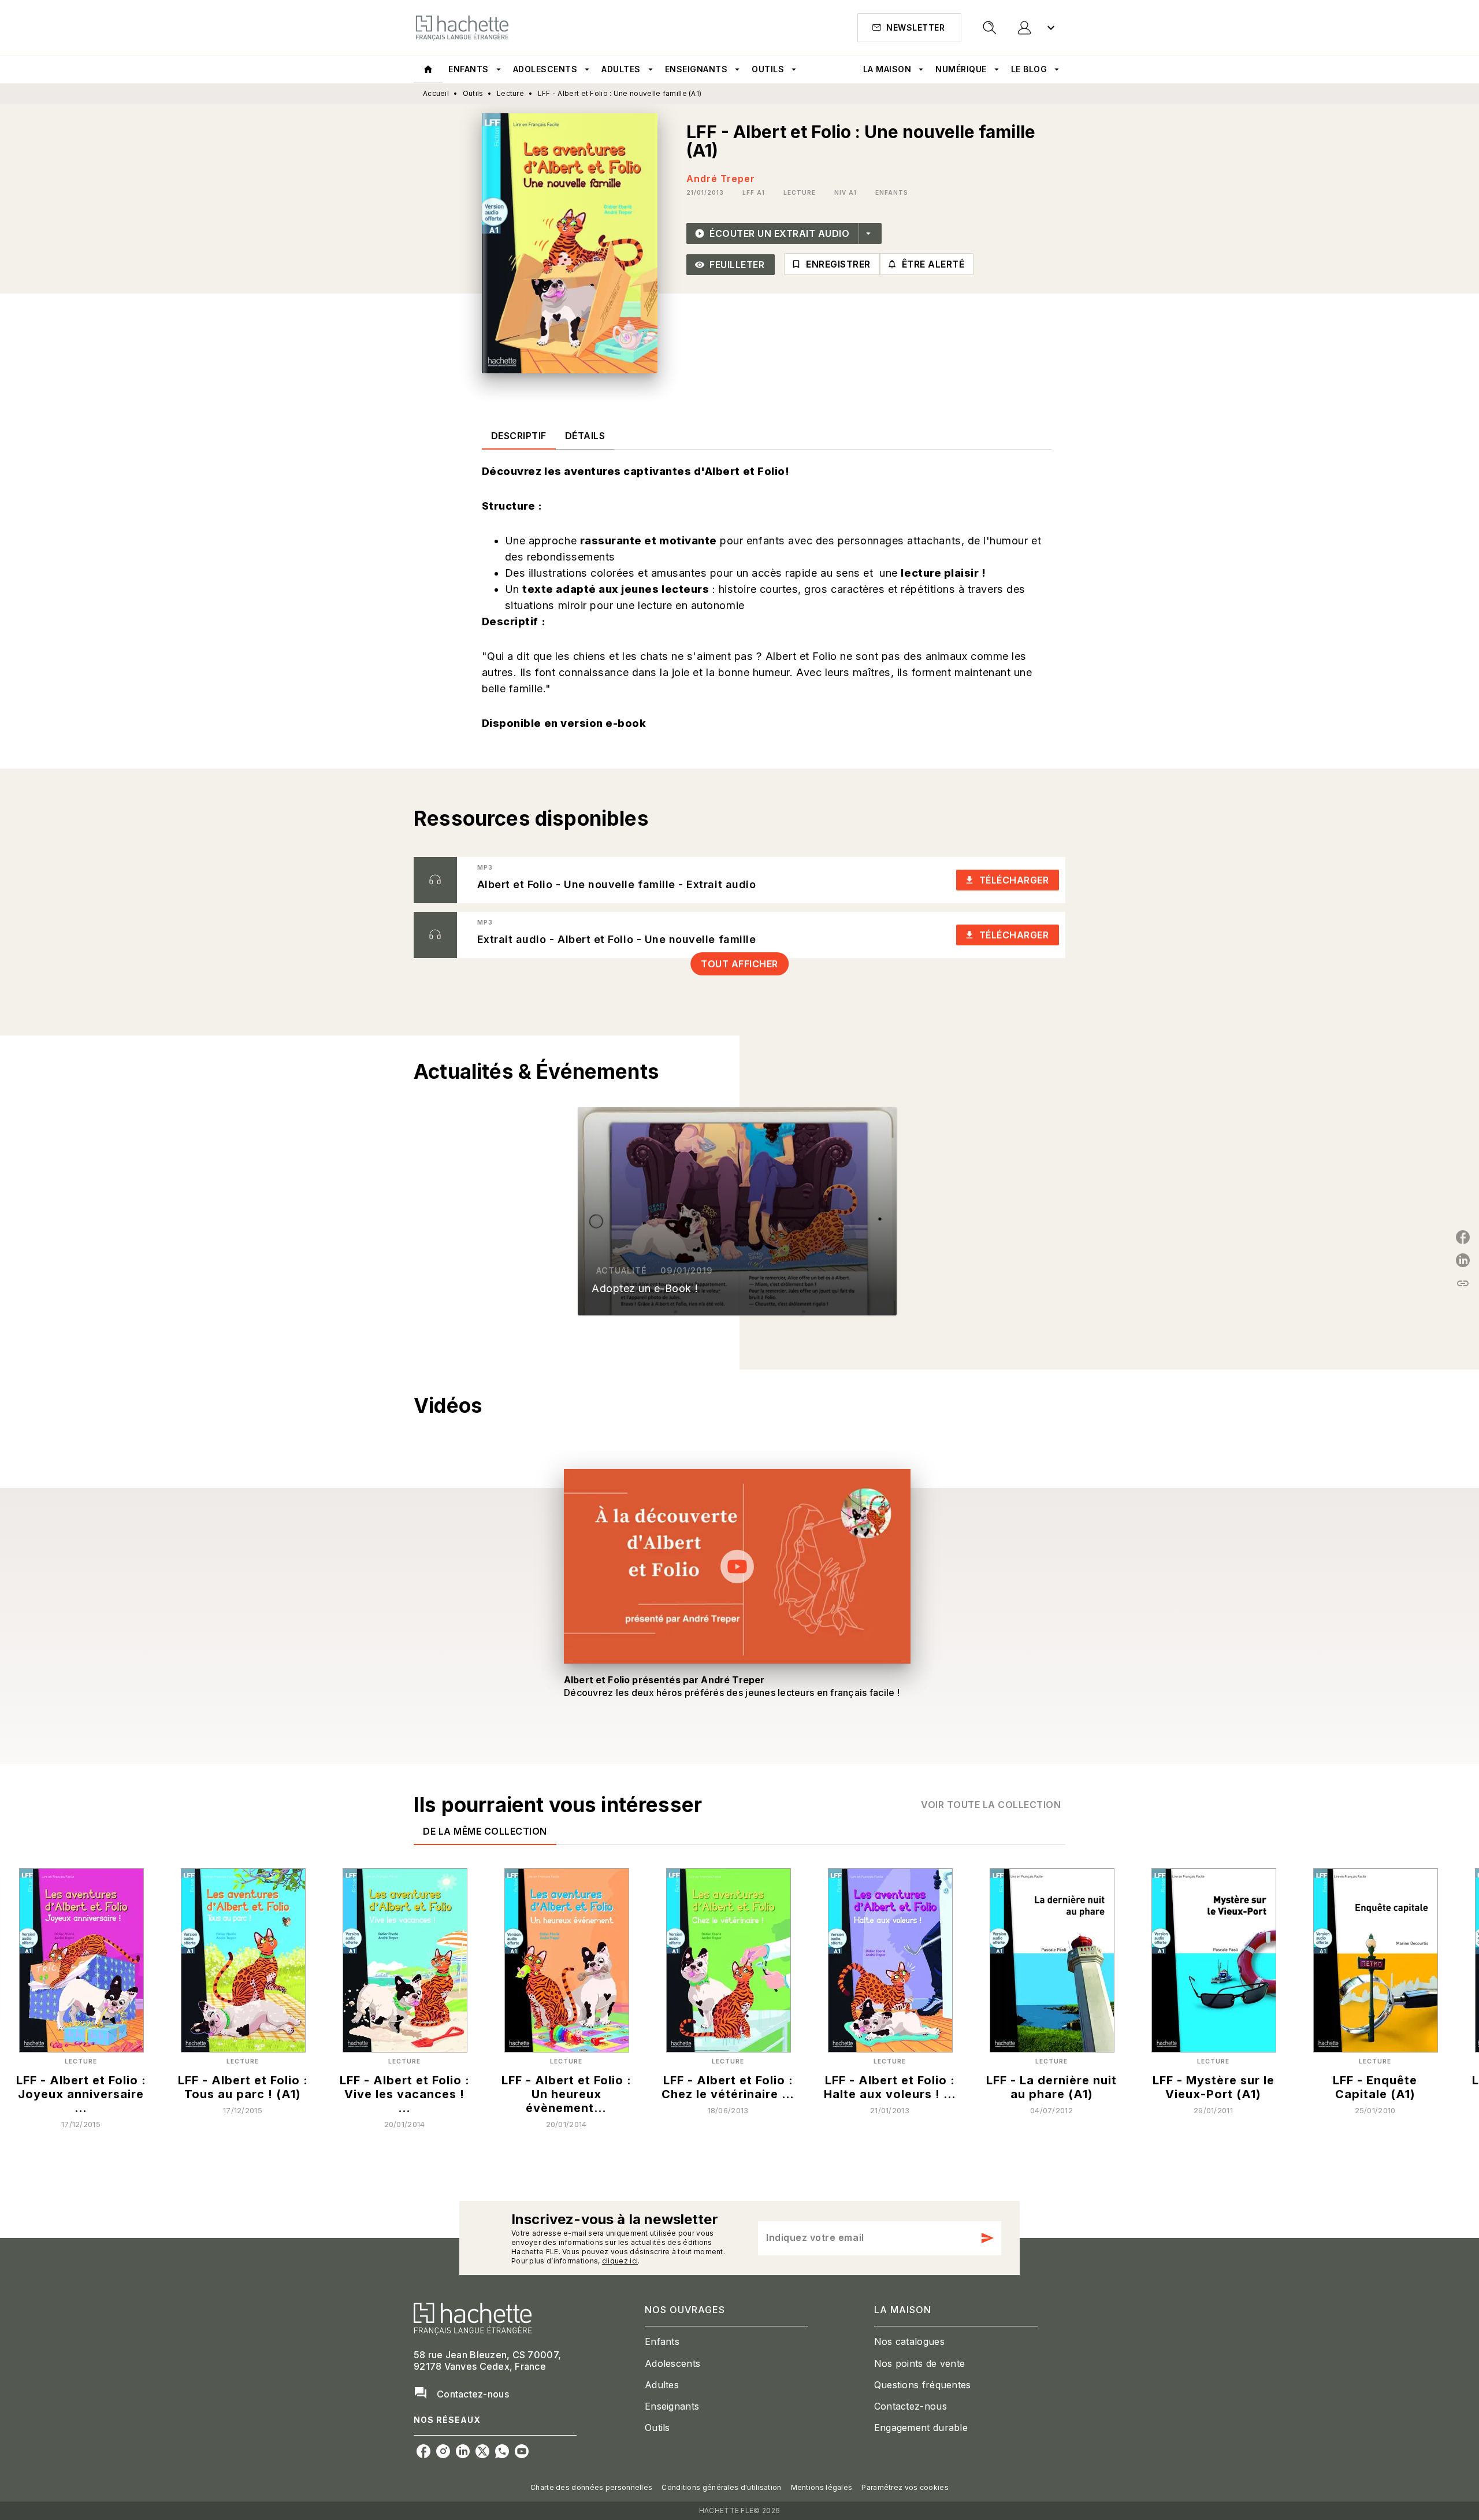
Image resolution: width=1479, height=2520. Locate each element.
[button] (909, 28)
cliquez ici (620, 2261)
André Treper (721, 179)
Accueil (436, 93)
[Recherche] (990, 28)
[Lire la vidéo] (737, 1567)
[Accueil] (462, 27)
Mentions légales (822, 2487)
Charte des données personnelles (591, 2487)
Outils (473, 93)
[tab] (428, 69)
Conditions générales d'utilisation (721, 2487)
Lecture (510, 93)
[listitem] (423, 2451)
